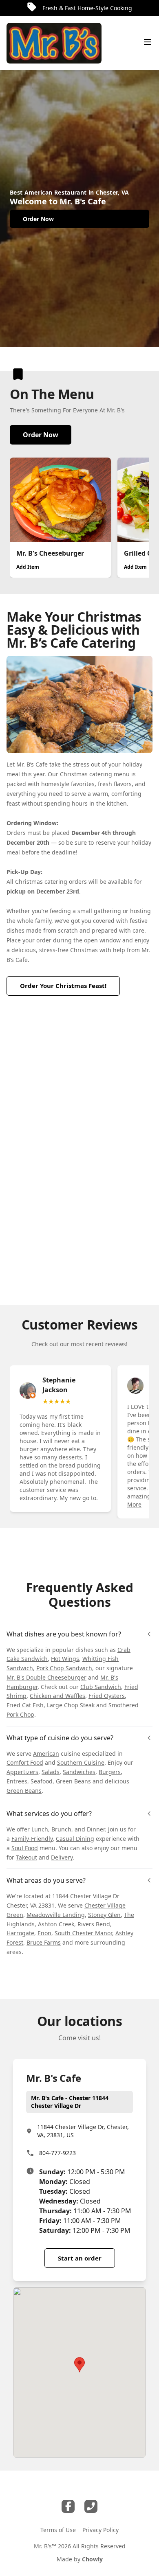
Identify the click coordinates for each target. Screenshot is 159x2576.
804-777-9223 (57, 2153)
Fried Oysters (107, 1696)
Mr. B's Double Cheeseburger (46, 1677)
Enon (44, 1933)
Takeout (26, 1857)
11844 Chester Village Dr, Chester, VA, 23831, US (83, 2131)
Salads (51, 1772)
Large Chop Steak (71, 1705)
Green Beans (73, 1781)
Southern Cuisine (81, 1762)
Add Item (28, 567)
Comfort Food (25, 1762)
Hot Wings (65, 1659)
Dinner (96, 1829)
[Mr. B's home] (54, 43)
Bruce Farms (44, 1942)
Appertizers (22, 1772)
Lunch (40, 1829)
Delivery (62, 1857)
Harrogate (20, 1933)
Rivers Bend (94, 1924)
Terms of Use (58, 2530)
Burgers (110, 1772)
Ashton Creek (56, 1924)
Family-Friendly (32, 1839)
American (46, 1753)
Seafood (42, 1781)
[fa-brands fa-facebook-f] (68, 2506)
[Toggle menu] (148, 42)
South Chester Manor (83, 1933)
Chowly (92, 2559)
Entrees (17, 1781)
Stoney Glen (104, 1915)
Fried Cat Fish (25, 1705)
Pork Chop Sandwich (64, 1668)
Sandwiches (79, 1772)
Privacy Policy (100, 2530)
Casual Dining (75, 1839)
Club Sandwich (101, 1687)
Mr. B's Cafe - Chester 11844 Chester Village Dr (70, 2102)
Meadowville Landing (56, 1915)
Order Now (41, 435)
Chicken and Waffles (57, 1696)
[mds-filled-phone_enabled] (91, 2506)
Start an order (80, 2258)
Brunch (61, 1829)
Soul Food (25, 1848)
